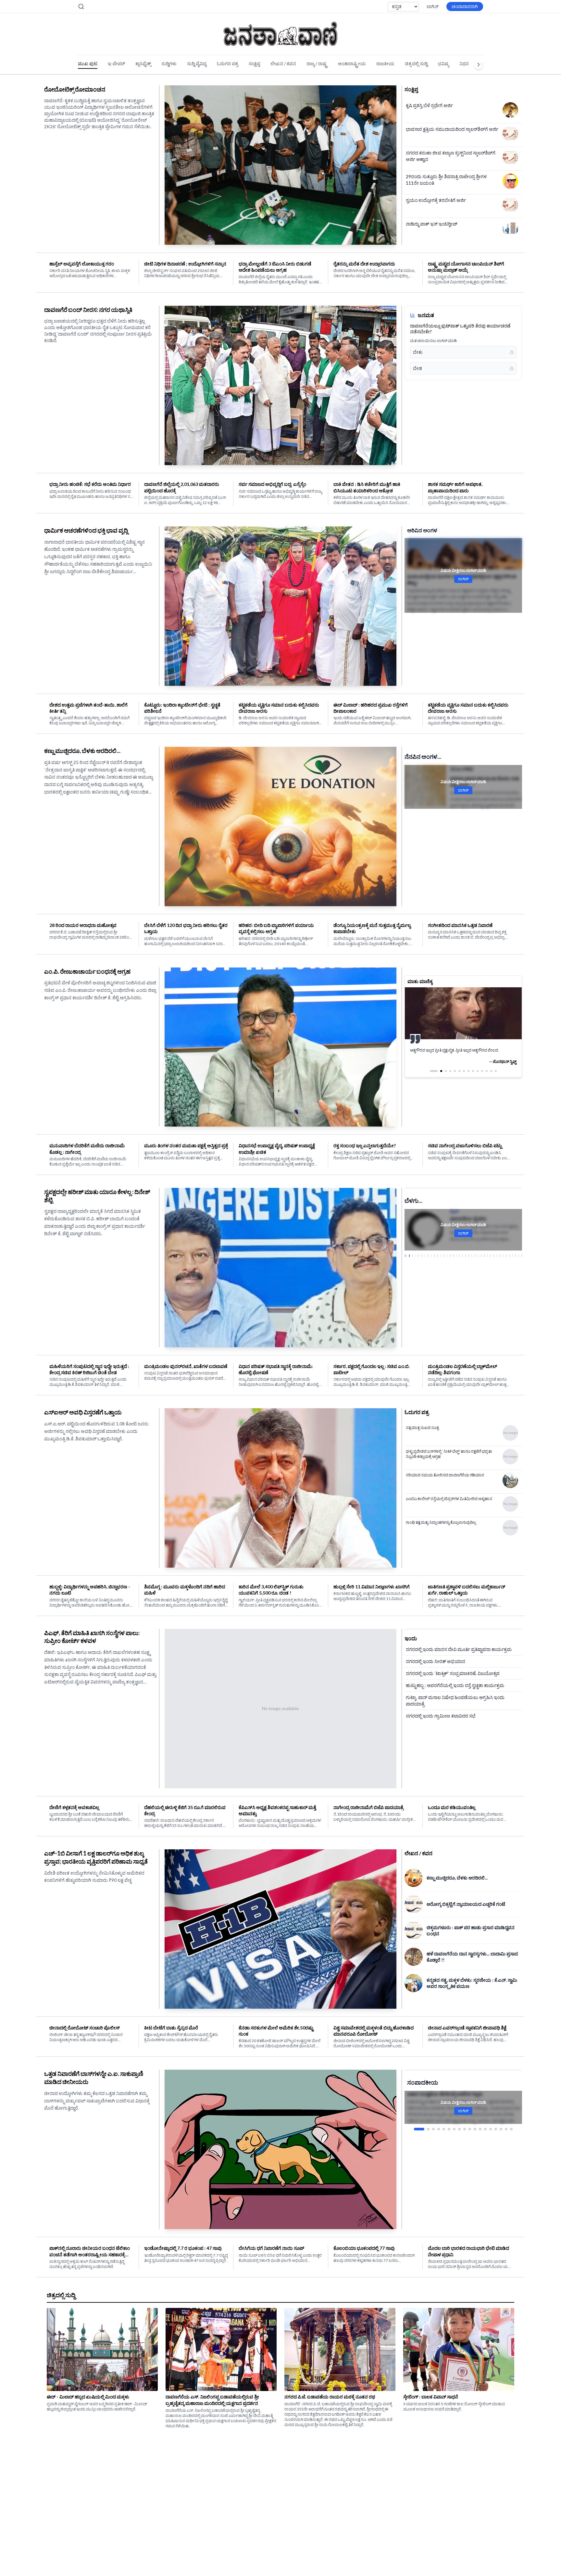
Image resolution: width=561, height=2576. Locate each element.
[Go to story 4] (415, 1256)
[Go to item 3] (430, 2129)
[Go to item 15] (496, 2129)
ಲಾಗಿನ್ (433, 6)
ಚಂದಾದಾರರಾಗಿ (465, 6)
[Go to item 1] (415, 2129)
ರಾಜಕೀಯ (385, 63)
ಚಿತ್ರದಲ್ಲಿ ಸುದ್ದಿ (416, 63)
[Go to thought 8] (468, 1078)
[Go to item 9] (465, 2129)
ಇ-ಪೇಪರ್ (116, 63)
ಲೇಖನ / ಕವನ (283, 63)
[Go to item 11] (475, 2129)
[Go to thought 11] (482, 1078)
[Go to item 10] (470, 2129)
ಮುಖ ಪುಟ (88, 63)
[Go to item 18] (511, 2129)
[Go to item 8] (459, 2129)
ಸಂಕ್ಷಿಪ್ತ (254, 63)
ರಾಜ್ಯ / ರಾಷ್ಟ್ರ (317, 63)
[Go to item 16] (501, 2129)
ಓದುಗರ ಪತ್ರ (228, 63)
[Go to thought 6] (459, 1078)
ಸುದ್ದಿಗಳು (169, 63)
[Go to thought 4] (447, 1078)
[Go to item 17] (506, 2129)
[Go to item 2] (420, 2129)
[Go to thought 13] (491, 1078)
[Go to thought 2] (435, 1078)
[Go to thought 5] (455, 1078)
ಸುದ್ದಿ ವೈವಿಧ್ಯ (197, 63)
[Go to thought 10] (478, 1078)
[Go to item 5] (444, 2129)
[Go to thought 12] (487, 1078)
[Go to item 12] (480, 2129)
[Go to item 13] (485, 2129)
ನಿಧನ (464, 63)
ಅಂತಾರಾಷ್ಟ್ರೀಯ (352, 63)
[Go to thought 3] (440, 1078)
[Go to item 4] (439, 2129)
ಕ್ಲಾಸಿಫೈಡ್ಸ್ (143, 63)
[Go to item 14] (491, 2129)
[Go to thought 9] (473, 1078)
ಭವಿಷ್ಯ (443, 63)
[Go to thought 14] (496, 1078)
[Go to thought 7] (464, 1078)
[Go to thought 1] (431, 1078)
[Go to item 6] (449, 2129)
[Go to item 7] (454, 2129)
